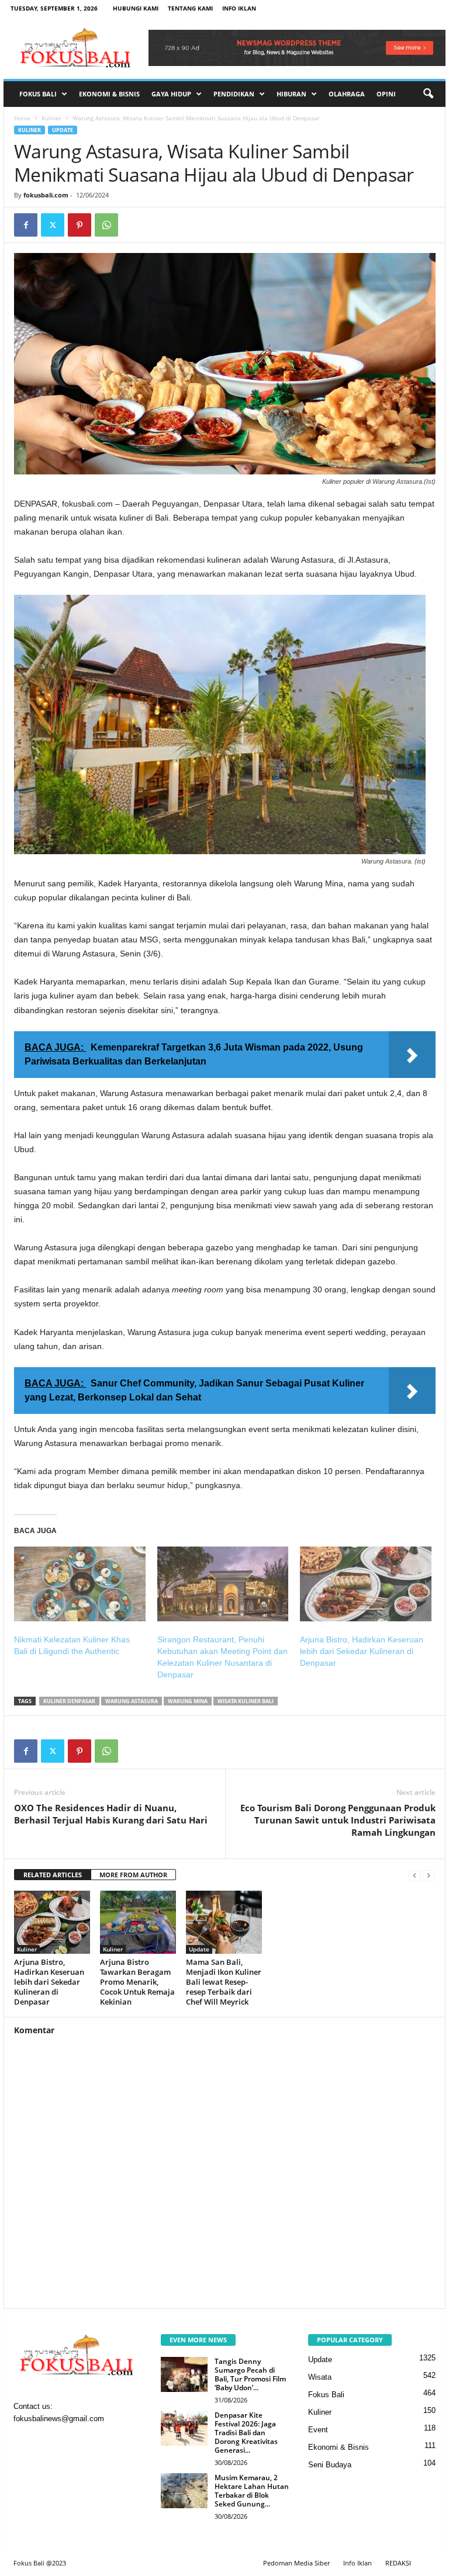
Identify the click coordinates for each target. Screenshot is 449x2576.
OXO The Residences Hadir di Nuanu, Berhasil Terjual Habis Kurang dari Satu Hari (111, 1814)
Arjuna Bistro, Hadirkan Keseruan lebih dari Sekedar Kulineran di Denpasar (362, 1651)
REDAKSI (398, 2563)
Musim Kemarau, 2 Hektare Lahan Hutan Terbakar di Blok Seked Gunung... (252, 2491)
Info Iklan (239, 8)
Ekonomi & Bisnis (109, 94)
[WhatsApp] (106, 225)
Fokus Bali (38, 94)
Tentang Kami (190, 8)
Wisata (320, 2377)
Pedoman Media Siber (296, 2563)
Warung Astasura (132, 1701)
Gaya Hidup (171, 94)
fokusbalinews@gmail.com (59, 2419)
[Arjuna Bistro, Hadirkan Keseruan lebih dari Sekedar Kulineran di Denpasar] (366, 1584)
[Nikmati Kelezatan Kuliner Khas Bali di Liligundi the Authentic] (80, 1584)
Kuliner (51, 118)
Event (318, 2430)
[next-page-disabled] (429, 1875)
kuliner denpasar (69, 1701)
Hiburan (291, 94)
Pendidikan (234, 94)
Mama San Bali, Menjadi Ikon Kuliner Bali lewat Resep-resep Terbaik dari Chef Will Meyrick (224, 1982)
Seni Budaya (330, 2465)
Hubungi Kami (136, 8)
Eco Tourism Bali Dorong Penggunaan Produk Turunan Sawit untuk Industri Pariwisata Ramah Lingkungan (338, 1820)
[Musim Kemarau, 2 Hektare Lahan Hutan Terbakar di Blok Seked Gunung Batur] (184, 2491)
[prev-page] (415, 1875)
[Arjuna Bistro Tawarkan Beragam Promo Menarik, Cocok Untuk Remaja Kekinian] (138, 1922)
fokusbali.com (46, 195)
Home (22, 118)
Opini (386, 94)
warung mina (188, 1701)
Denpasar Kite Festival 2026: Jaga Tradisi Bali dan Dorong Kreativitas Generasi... (246, 2433)
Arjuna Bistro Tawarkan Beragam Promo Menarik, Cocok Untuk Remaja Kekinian (137, 1982)
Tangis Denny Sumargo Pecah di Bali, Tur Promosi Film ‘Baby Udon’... (250, 2374)
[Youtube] (96, 2442)
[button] (428, 94)
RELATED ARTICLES (53, 1875)
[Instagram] (49, 2442)
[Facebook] (26, 225)
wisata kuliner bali (246, 1701)
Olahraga (347, 94)
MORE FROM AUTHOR (133, 1875)
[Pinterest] (80, 225)
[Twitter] (53, 225)
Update (63, 130)
